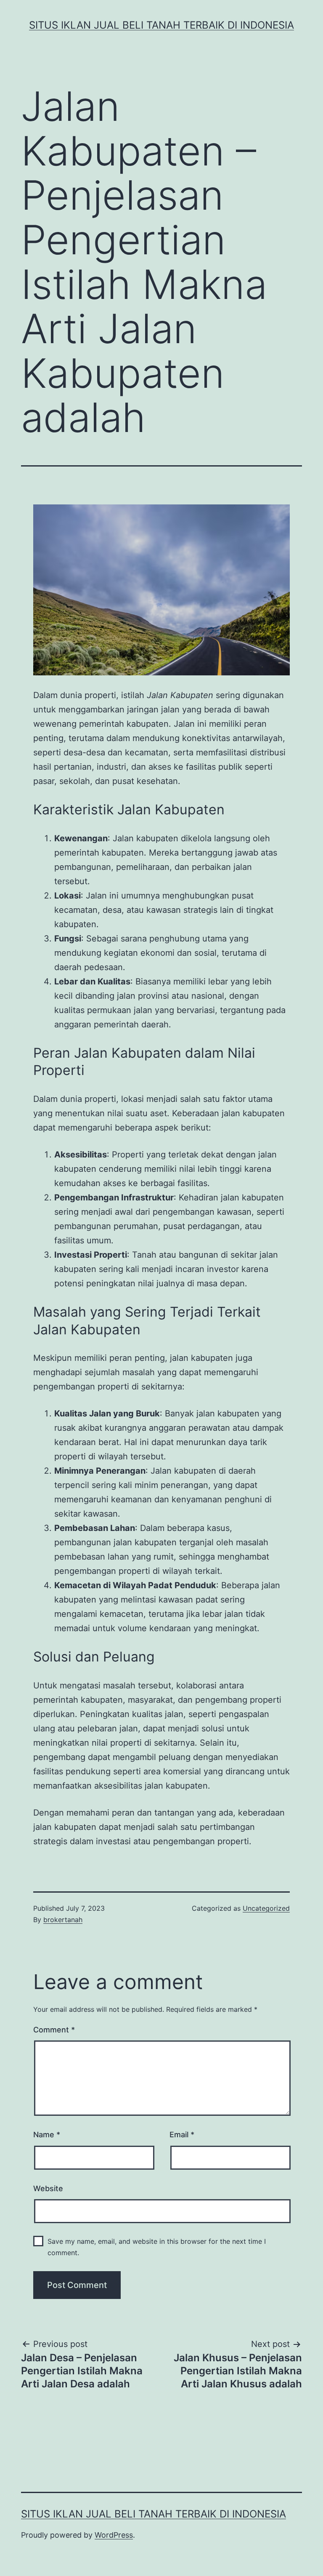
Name (47, 2135)
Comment (54, 2030)
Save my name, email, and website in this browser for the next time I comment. (157, 2247)
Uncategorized (266, 1908)
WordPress (114, 2535)
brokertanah (63, 1920)
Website (48, 2188)
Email (182, 2135)
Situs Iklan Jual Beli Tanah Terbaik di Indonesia (161, 25)
